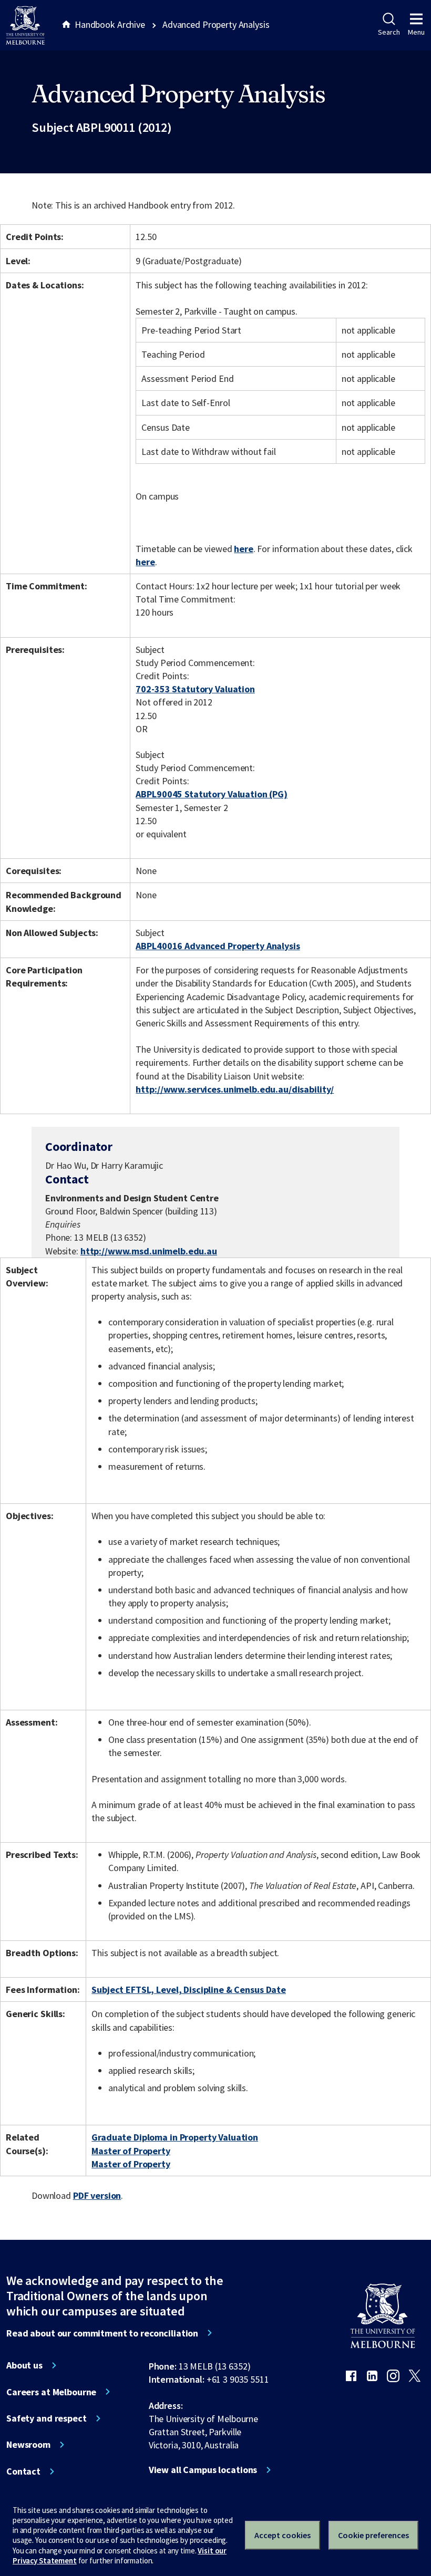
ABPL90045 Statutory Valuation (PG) (211, 794)
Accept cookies (283, 2535)
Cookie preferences (373, 2535)
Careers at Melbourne (51, 2392)
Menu (416, 32)
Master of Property (131, 2151)
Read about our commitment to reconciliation (102, 2333)
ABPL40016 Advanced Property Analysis (218, 946)
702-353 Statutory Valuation (195, 689)
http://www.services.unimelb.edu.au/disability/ (235, 1089)
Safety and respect (47, 2418)
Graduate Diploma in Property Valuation (175, 2137)
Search (389, 32)
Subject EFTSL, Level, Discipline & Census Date (189, 1990)
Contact (23, 2471)
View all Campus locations (203, 2470)
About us (24, 2365)
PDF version (97, 2195)
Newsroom (28, 2445)
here (243, 549)
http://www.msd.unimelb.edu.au (149, 1251)
